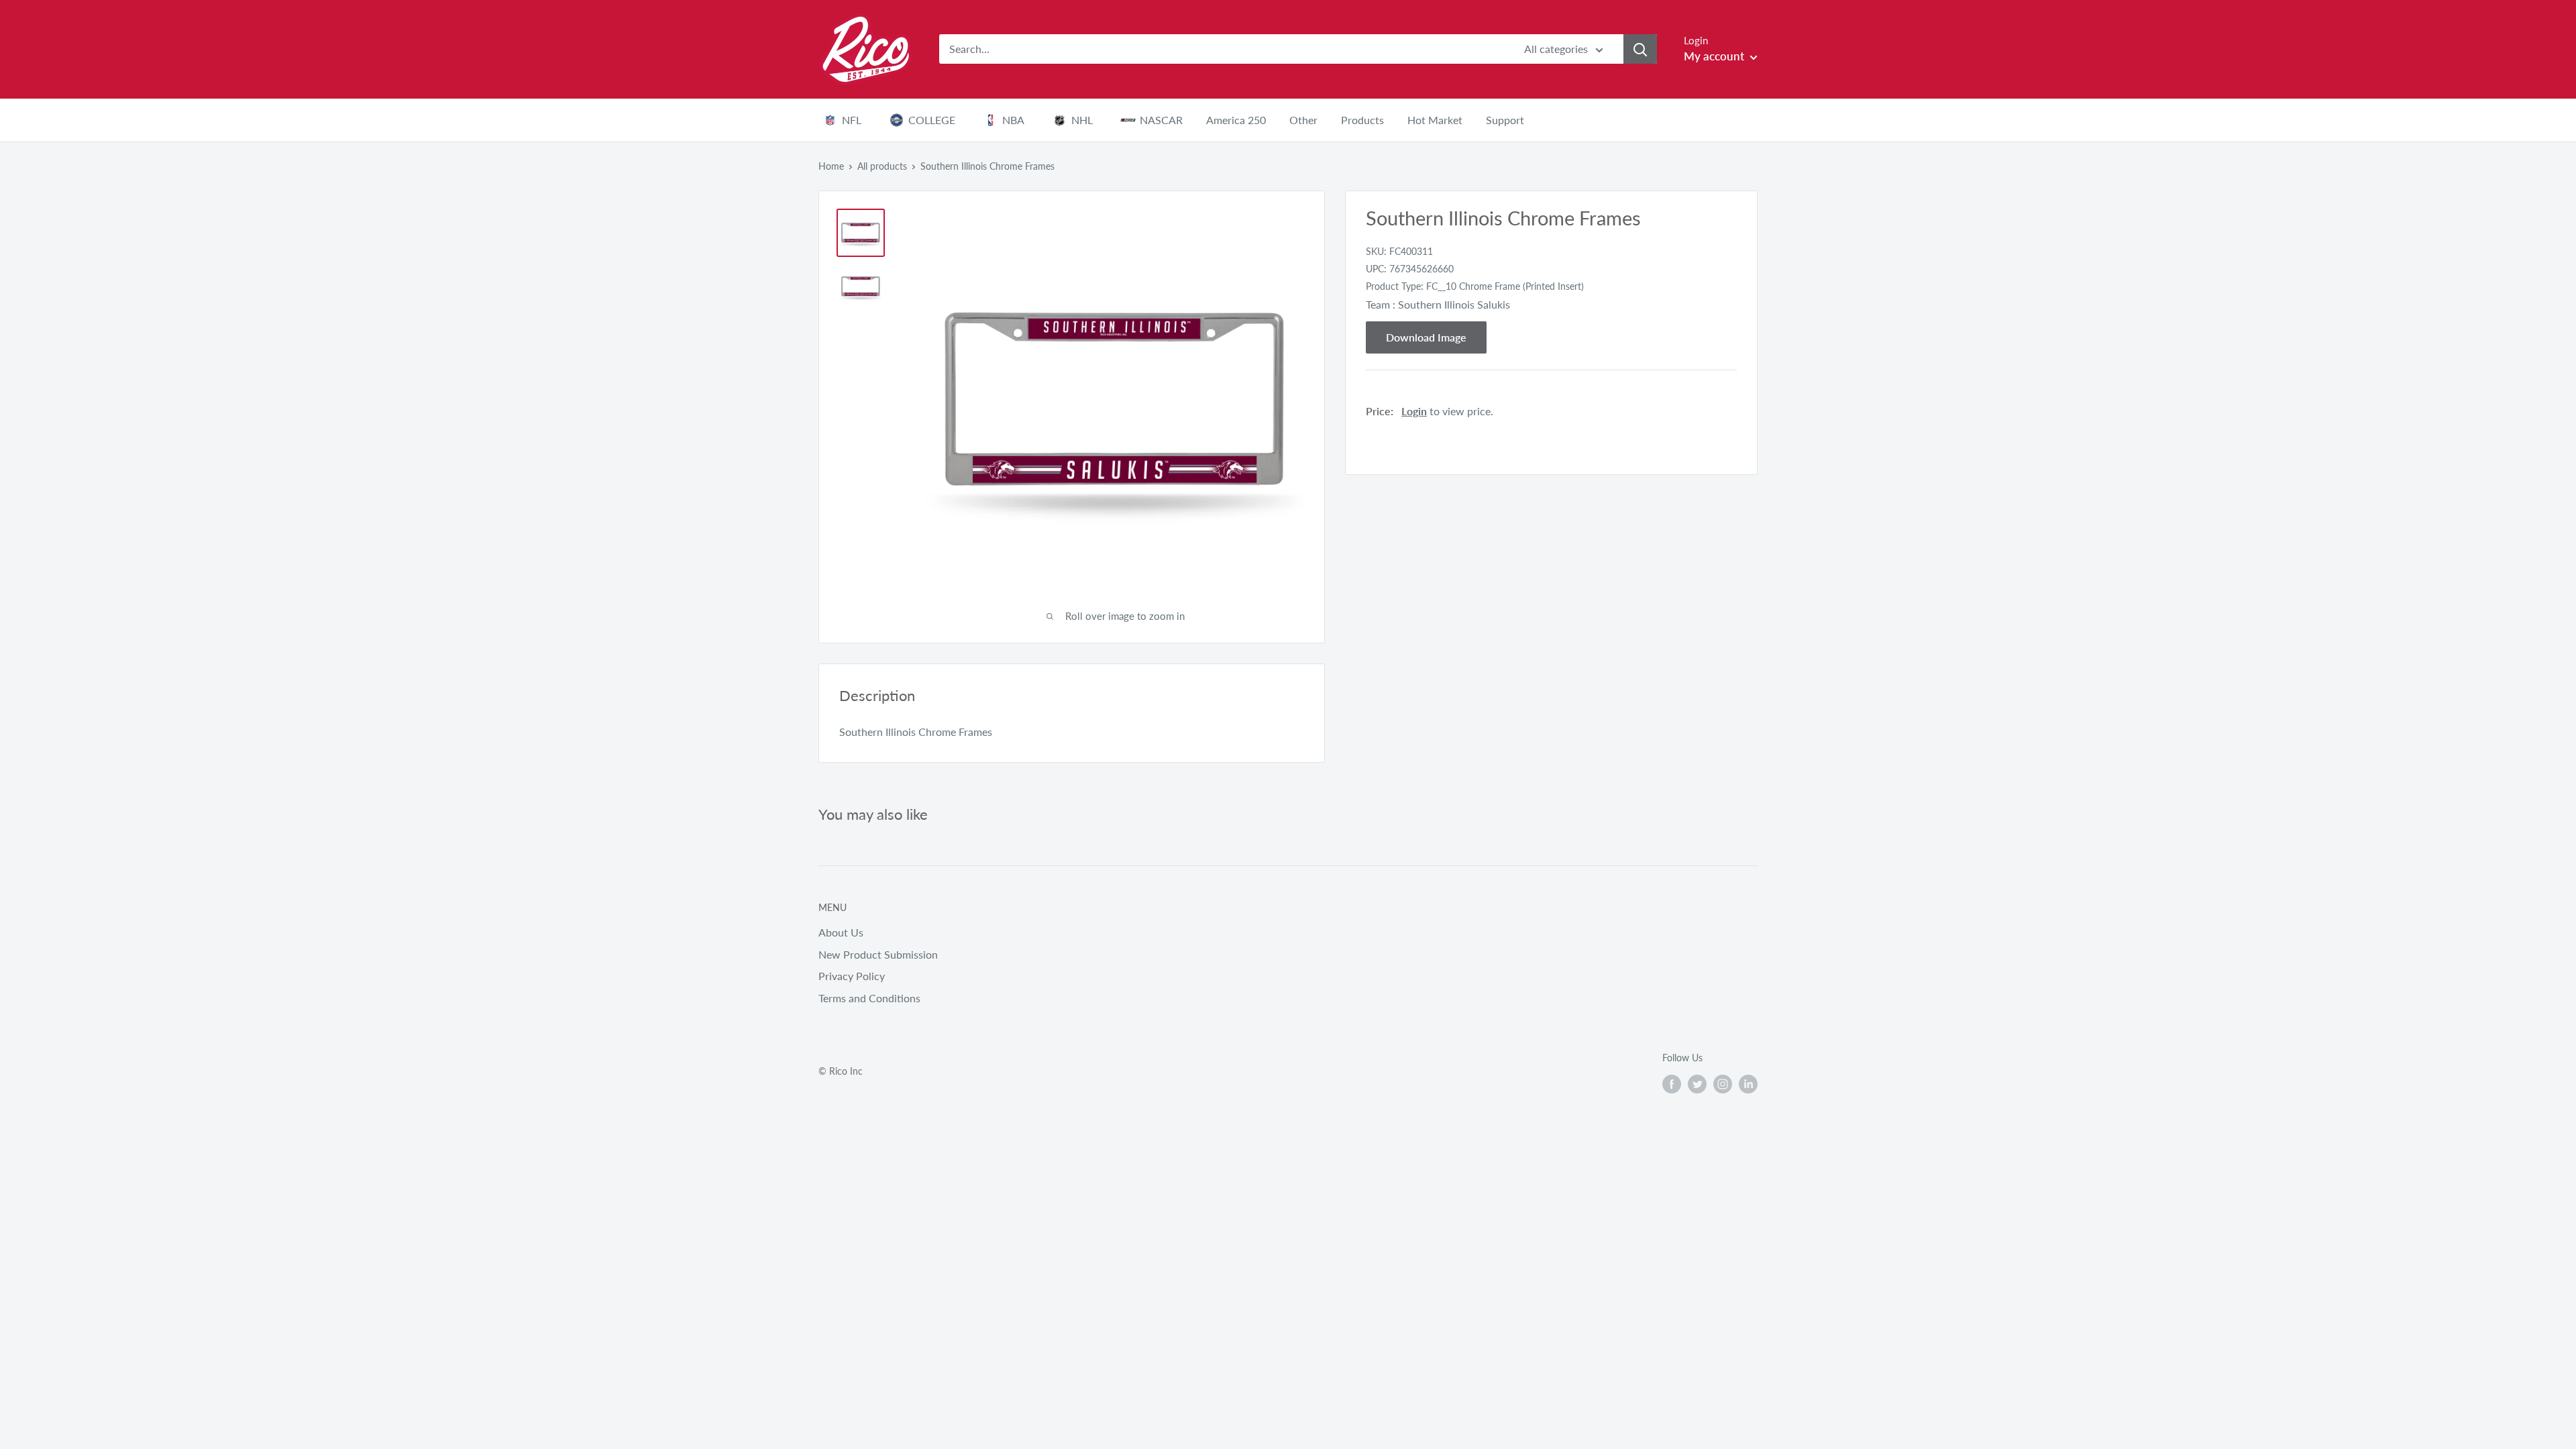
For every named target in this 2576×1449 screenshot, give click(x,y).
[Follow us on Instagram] (1723, 1083)
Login (1414, 411)
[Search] (1640, 49)
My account (1715, 56)
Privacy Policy (852, 976)
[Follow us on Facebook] (1672, 1083)
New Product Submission (878, 954)
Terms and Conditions (869, 998)
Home (831, 166)
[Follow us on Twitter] (1697, 1083)
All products (882, 166)
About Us (841, 932)
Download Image (1426, 337)
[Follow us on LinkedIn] (1748, 1083)
